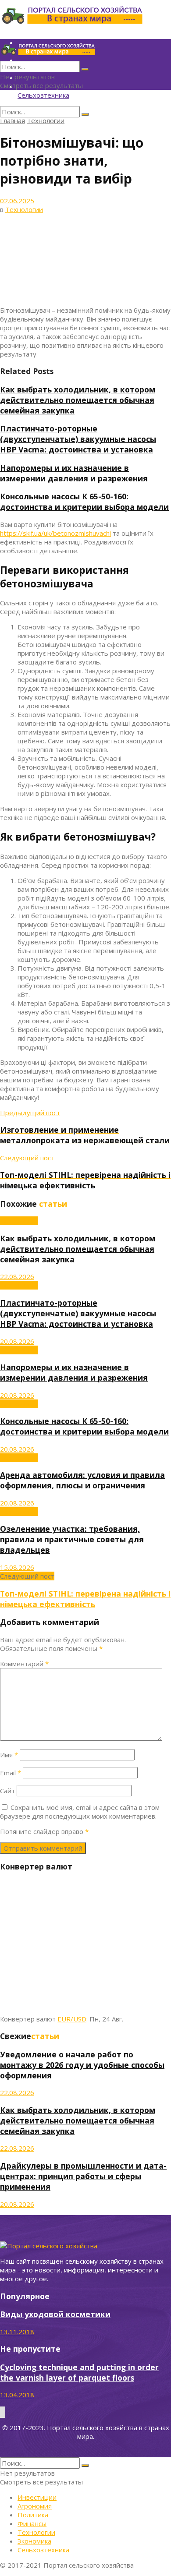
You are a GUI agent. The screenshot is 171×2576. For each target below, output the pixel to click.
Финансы (32, 2523)
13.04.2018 (17, 2395)
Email (11, 1773)
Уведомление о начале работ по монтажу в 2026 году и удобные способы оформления (82, 2065)
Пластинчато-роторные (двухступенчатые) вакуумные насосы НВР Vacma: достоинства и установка (78, 439)
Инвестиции (37, 2497)
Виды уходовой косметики (55, 2314)
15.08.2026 (17, 1567)
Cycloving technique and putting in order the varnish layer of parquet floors (79, 2372)
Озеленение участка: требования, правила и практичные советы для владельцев (72, 1539)
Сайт (7, 1791)
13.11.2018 (17, 2332)
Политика (33, 2515)
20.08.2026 (17, 1341)
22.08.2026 (17, 1276)
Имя (9, 1755)
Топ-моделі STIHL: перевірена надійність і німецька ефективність (85, 1599)
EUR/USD (72, 2019)
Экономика (34, 2541)
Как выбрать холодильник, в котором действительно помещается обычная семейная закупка (78, 400)
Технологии (46, 120)
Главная (12, 120)
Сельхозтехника (43, 95)
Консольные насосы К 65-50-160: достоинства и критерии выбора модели (84, 502)
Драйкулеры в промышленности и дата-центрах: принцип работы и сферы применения (83, 2176)
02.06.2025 (17, 201)
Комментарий (24, 1664)
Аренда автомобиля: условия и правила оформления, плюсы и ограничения (82, 1480)
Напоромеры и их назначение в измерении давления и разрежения (74, 473)
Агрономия (35, 2506)
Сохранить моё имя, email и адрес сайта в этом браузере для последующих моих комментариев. (80, 1812)
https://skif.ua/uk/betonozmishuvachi (55, 533)
